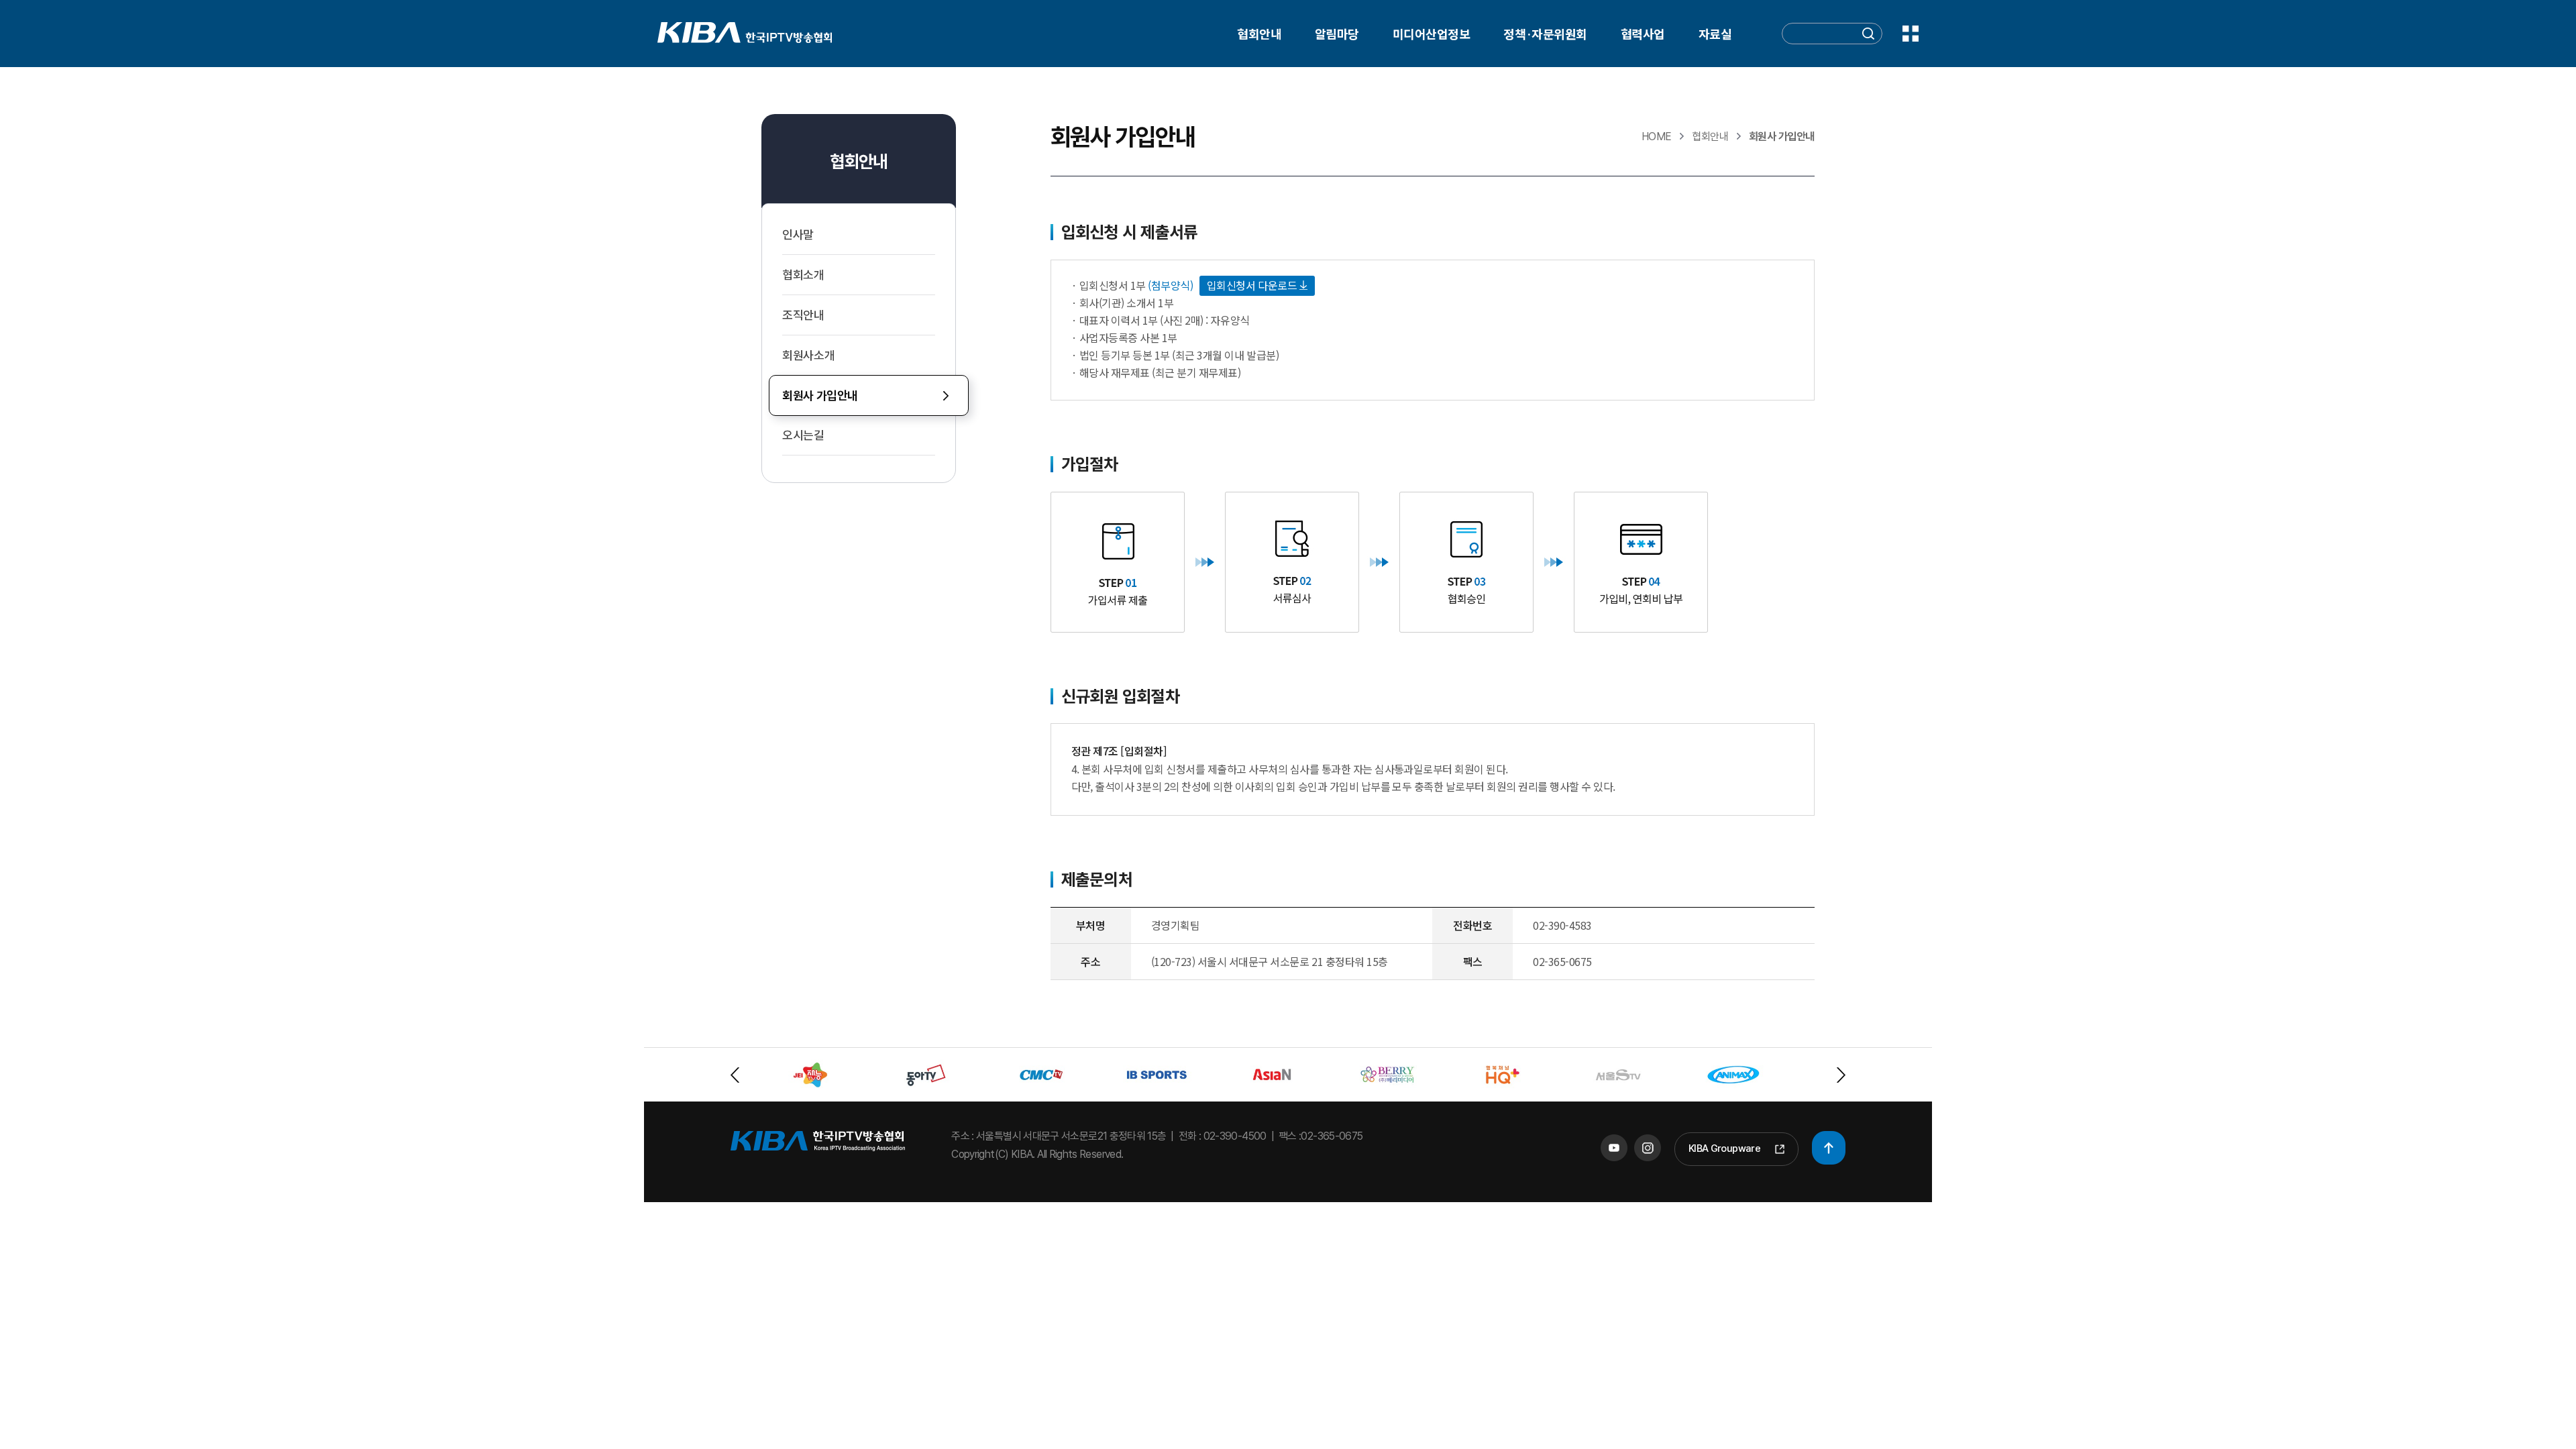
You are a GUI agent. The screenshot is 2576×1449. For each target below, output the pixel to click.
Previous (735, 1075)
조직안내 (803, 315)
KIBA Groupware (1724, 1148)
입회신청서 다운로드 (1253, 285)
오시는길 (803, 435)
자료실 (1715, 34)
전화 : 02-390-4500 (1223, 1136)
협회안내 (1259, 34)
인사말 (798, 234)
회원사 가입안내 (820, 395)
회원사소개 (808, 355)
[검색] (1868, 36)
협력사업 (1643, 34)
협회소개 (803, 275)
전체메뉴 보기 (1911, 34)
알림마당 (1337, 34)
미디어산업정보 (1431, 34)
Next (1841, 1075)
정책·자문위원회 (1545, 34)
